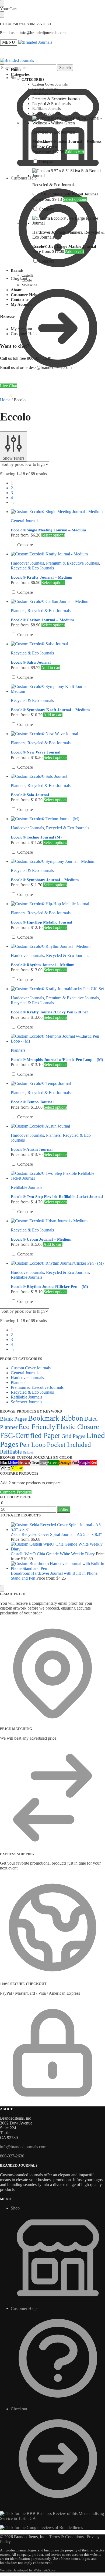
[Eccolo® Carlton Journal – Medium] (58, 602)
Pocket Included (69, 1445)
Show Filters (13, 458)
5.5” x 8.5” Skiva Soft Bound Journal (65, 194)
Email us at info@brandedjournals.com (33, 33)
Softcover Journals (27, 1402)
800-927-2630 (12, 2156)
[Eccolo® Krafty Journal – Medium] (58, 554)
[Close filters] (2, 1588)
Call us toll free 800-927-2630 (25, 24)
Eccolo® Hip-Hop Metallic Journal (41, 922)
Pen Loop (33, 1445)
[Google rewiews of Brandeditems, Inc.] (41, 2528)
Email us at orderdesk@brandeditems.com (36, 367)
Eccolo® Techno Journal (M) (36, 837)
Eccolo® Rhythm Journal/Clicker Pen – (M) (49, 1287)
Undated (28, 1453)
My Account (21, 329)
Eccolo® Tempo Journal (32, 1102)
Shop (15, 78)
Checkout (19, 278)
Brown (24, 1462)
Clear (35, 1463)
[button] (6, 383)
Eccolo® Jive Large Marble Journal (64, 246)
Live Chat (8, 386)
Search (65, 68)
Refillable (11, 1452)
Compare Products (16, 1492)
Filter (64, 1509)
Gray (44, 1462)
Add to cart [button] (74, 152)
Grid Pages (73, 1436)
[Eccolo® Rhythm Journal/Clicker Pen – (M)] (58, 1263)
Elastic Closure (78, 1427)
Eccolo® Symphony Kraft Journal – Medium (50, 710)
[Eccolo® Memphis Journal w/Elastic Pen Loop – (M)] (58, 1039)
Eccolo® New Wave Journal (36, 752)
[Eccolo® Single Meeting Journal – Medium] (58, 512)
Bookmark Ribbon (56, 1418)
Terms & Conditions (66, 2537)
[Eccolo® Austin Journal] (58, 1126)
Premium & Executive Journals (72, 563)
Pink (75, 1462)
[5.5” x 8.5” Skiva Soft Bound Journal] (69, 173)
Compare (46, 162)
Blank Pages (13, 1419)
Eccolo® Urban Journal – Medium (41, 1239)
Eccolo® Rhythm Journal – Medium (43, 965)
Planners (75, 232)
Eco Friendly (37, 1427)
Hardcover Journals (49, 232)
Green (53, 1462)
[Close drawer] (2, 15)
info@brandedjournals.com (23, 2147)
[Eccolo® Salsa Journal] (58, 644)
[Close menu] (2, 3)
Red (94, 1462)
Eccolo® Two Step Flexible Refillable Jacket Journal (57, 1197)
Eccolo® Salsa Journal (31, 662)
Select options (75, 199)
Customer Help (24, 178)
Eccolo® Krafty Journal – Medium (42, 577)
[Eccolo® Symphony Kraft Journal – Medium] (58, 689)
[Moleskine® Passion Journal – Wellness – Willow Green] (69, 121)
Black (5, 1462)
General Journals (25, 521)
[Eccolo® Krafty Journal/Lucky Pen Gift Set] (58, 989)
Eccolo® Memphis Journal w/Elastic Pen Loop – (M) (57, 1060)
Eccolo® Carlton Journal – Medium (42, 620)
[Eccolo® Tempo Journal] (58, 1084)
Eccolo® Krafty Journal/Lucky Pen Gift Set (49, 1012)
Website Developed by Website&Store (28, 2570)
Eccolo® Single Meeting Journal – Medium (48, 530)
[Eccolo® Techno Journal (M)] (58, 819)
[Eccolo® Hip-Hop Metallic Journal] (58, 904)
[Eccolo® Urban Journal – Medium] (58, 1221)
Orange (65, 1462)
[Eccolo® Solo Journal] (58, 776)
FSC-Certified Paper (30, 1435)
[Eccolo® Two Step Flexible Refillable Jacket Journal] (58, 1176)
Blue (14, 1462)
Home (5, 400)
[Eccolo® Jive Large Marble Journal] (69, 221)
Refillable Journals (27, 1187)
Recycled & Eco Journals (54, 132)
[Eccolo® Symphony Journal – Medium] (58, 861)
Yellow (17, 1468)
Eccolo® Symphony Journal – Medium (45, 880)
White (5, 1468)
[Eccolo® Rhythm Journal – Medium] (58, 946)
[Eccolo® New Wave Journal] (58, 734)
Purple (85, 1462)
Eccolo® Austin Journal (32, 1149)
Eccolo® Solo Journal (30, 795)
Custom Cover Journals (31, 1368)
